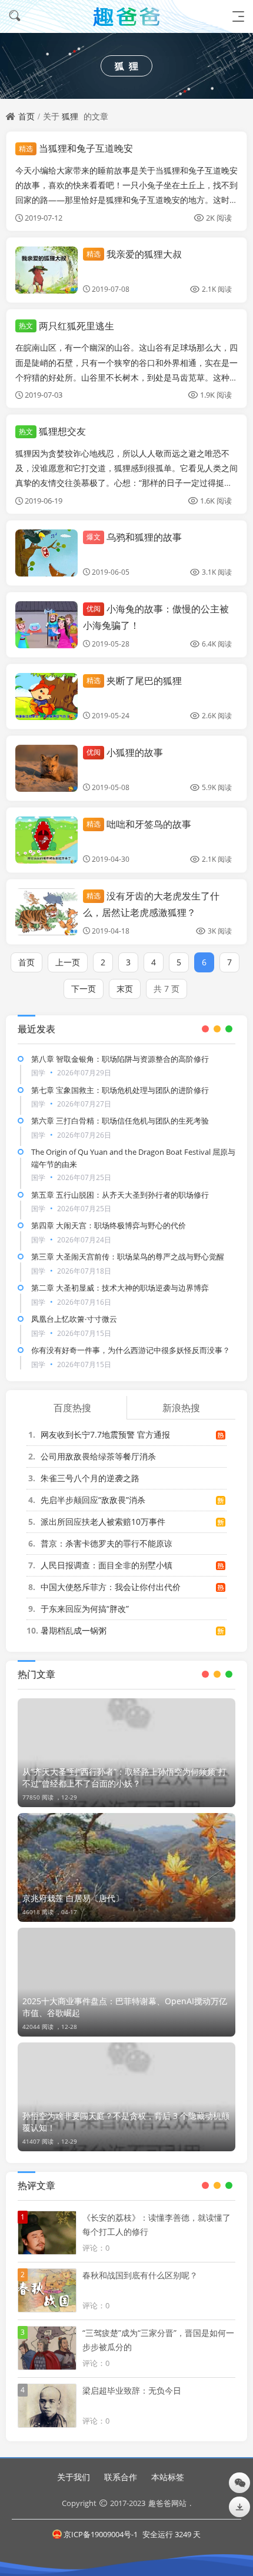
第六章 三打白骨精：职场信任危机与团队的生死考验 (120, 1121)
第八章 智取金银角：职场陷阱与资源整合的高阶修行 (120, 1059)
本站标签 (168, 2477)
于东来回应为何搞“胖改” (85, 1609)
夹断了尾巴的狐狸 (134, 681)
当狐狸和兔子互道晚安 (76, 148)
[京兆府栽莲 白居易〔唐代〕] (126, 1867)
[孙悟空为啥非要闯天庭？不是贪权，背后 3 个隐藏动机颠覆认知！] (126, 2097)
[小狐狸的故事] (46, 768)
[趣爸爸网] (126, 16)
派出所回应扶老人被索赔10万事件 (103, 1522)
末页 (125, 989)
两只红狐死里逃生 (66, 326)
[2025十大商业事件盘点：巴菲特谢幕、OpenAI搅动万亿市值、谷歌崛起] (126, 1982)
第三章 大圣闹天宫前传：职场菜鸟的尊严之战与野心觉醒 (128, 1257)
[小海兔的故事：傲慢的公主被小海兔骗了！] (46, 625)
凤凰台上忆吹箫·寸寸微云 (74, 1319)
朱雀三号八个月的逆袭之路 (90, 1478)
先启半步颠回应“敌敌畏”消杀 (93, 1500)
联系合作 (121, 2477)
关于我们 (74, 2477)
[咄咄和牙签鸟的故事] (46, 840)
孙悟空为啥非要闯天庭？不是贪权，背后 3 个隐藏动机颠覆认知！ (126, 2122)
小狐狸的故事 (125, 752)
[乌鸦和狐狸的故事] (46, 553)
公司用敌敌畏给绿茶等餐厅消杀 (98, 1456)
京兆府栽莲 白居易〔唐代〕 (73, 1898)
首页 (26, 116)
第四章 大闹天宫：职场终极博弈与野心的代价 (109, 1225)
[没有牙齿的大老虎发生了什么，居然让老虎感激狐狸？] (46, 912)
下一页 (84, 989)
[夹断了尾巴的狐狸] (46, 697)
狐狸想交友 (52, 431)
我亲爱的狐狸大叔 (134, 254)
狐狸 (70, 116)
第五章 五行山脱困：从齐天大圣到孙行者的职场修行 (120, 1195)
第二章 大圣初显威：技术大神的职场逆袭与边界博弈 (120, 1288)
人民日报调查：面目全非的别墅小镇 (106, 1565)
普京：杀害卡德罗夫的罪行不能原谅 (106, 1543)
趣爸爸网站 (167, 2503)
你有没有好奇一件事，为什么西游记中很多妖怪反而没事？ (131, 1350)
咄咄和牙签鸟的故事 (139, 824)
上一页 (68, 962)
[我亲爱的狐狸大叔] (46, 270)
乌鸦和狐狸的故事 (134, 537)
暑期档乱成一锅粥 (74, 1630)
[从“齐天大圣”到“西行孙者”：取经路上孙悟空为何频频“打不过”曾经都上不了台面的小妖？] (126, 1753)
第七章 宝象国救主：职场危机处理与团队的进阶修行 (120, 1090)
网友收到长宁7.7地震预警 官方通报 (105, 1434)
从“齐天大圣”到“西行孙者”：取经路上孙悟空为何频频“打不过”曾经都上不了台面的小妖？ (124, 1777)
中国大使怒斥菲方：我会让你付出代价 (111, 1587)
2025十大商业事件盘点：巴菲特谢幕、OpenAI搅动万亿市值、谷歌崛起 (125, 2007)
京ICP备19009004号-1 (101, 2534)
